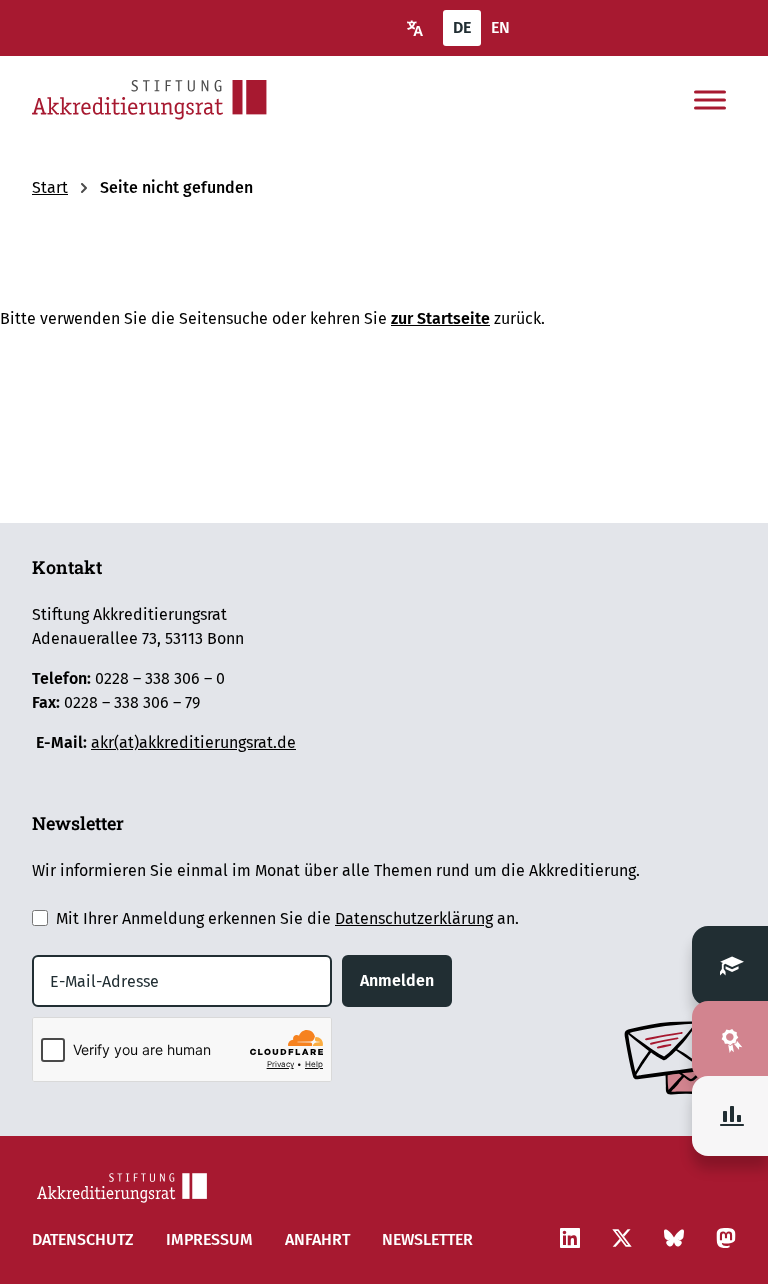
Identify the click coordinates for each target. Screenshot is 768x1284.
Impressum (209, 1239)
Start (50, 187)
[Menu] (710, 100)
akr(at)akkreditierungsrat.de (193, 742)
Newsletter (427, 1239)
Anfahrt (317, 1239)
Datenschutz (83, 1239)
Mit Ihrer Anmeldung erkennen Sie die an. (287, 918)
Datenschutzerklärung (414, 918)
